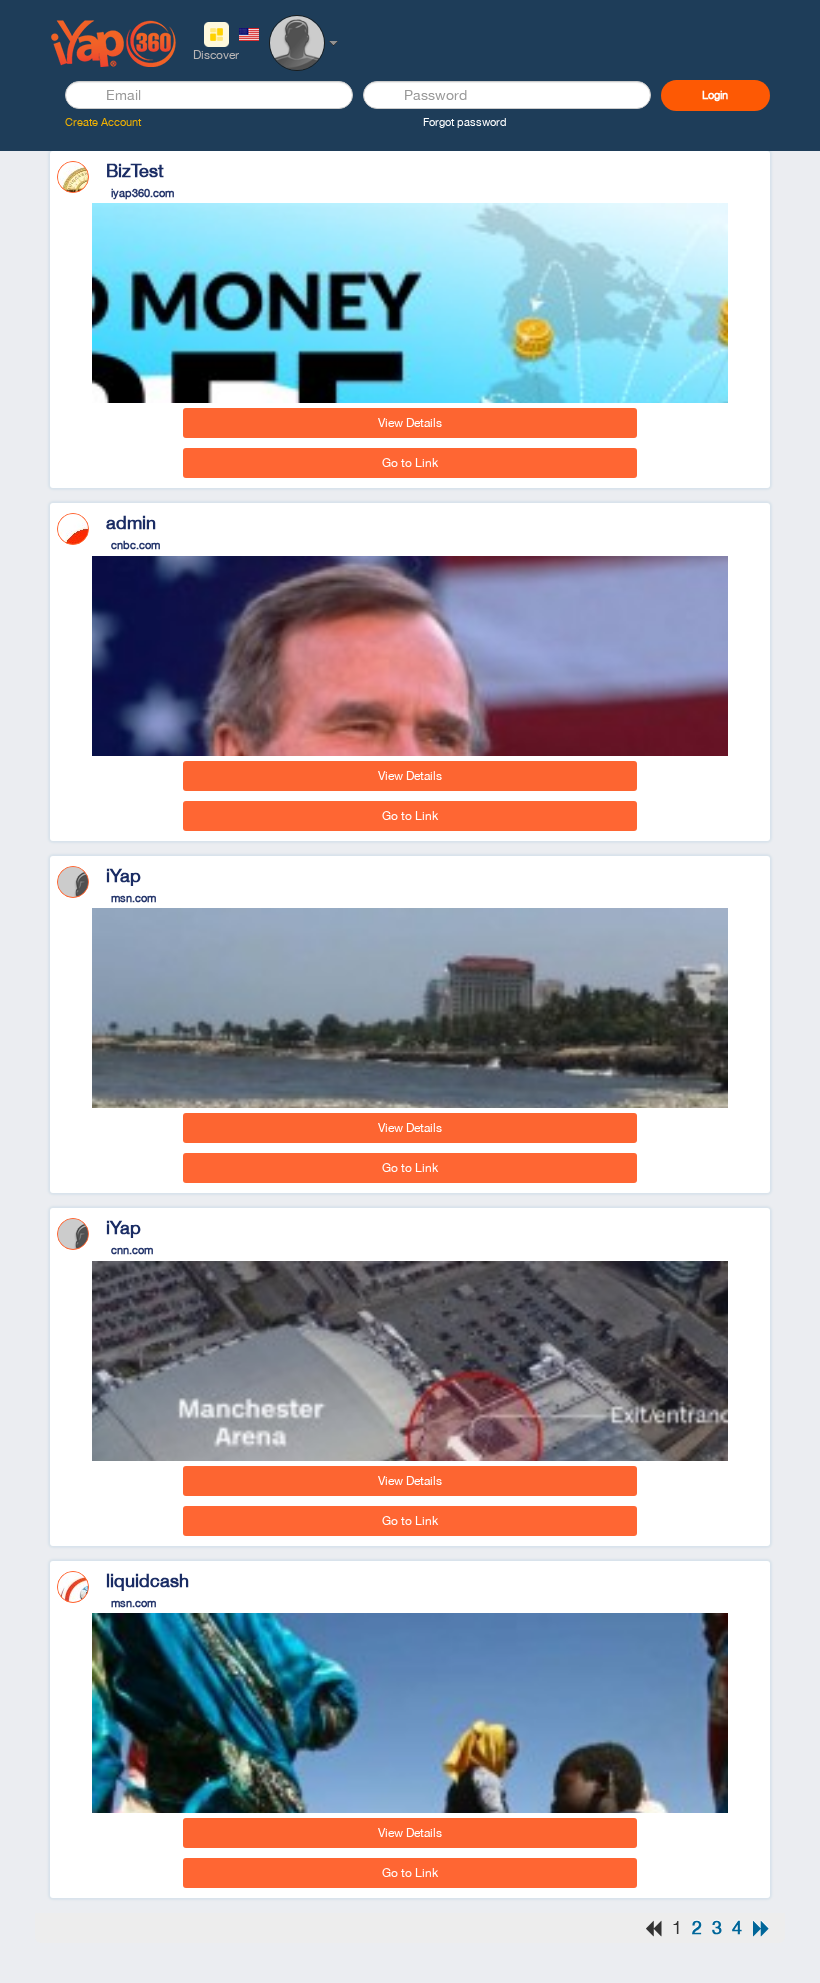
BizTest (127, 170)
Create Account (103, 122)
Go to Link (410, 463)
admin (123, 522)
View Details (410, 423)
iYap (116, 875)
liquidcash (140, 1580)
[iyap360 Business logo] (114, 42)
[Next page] (761, 1928)
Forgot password (465, 122)
